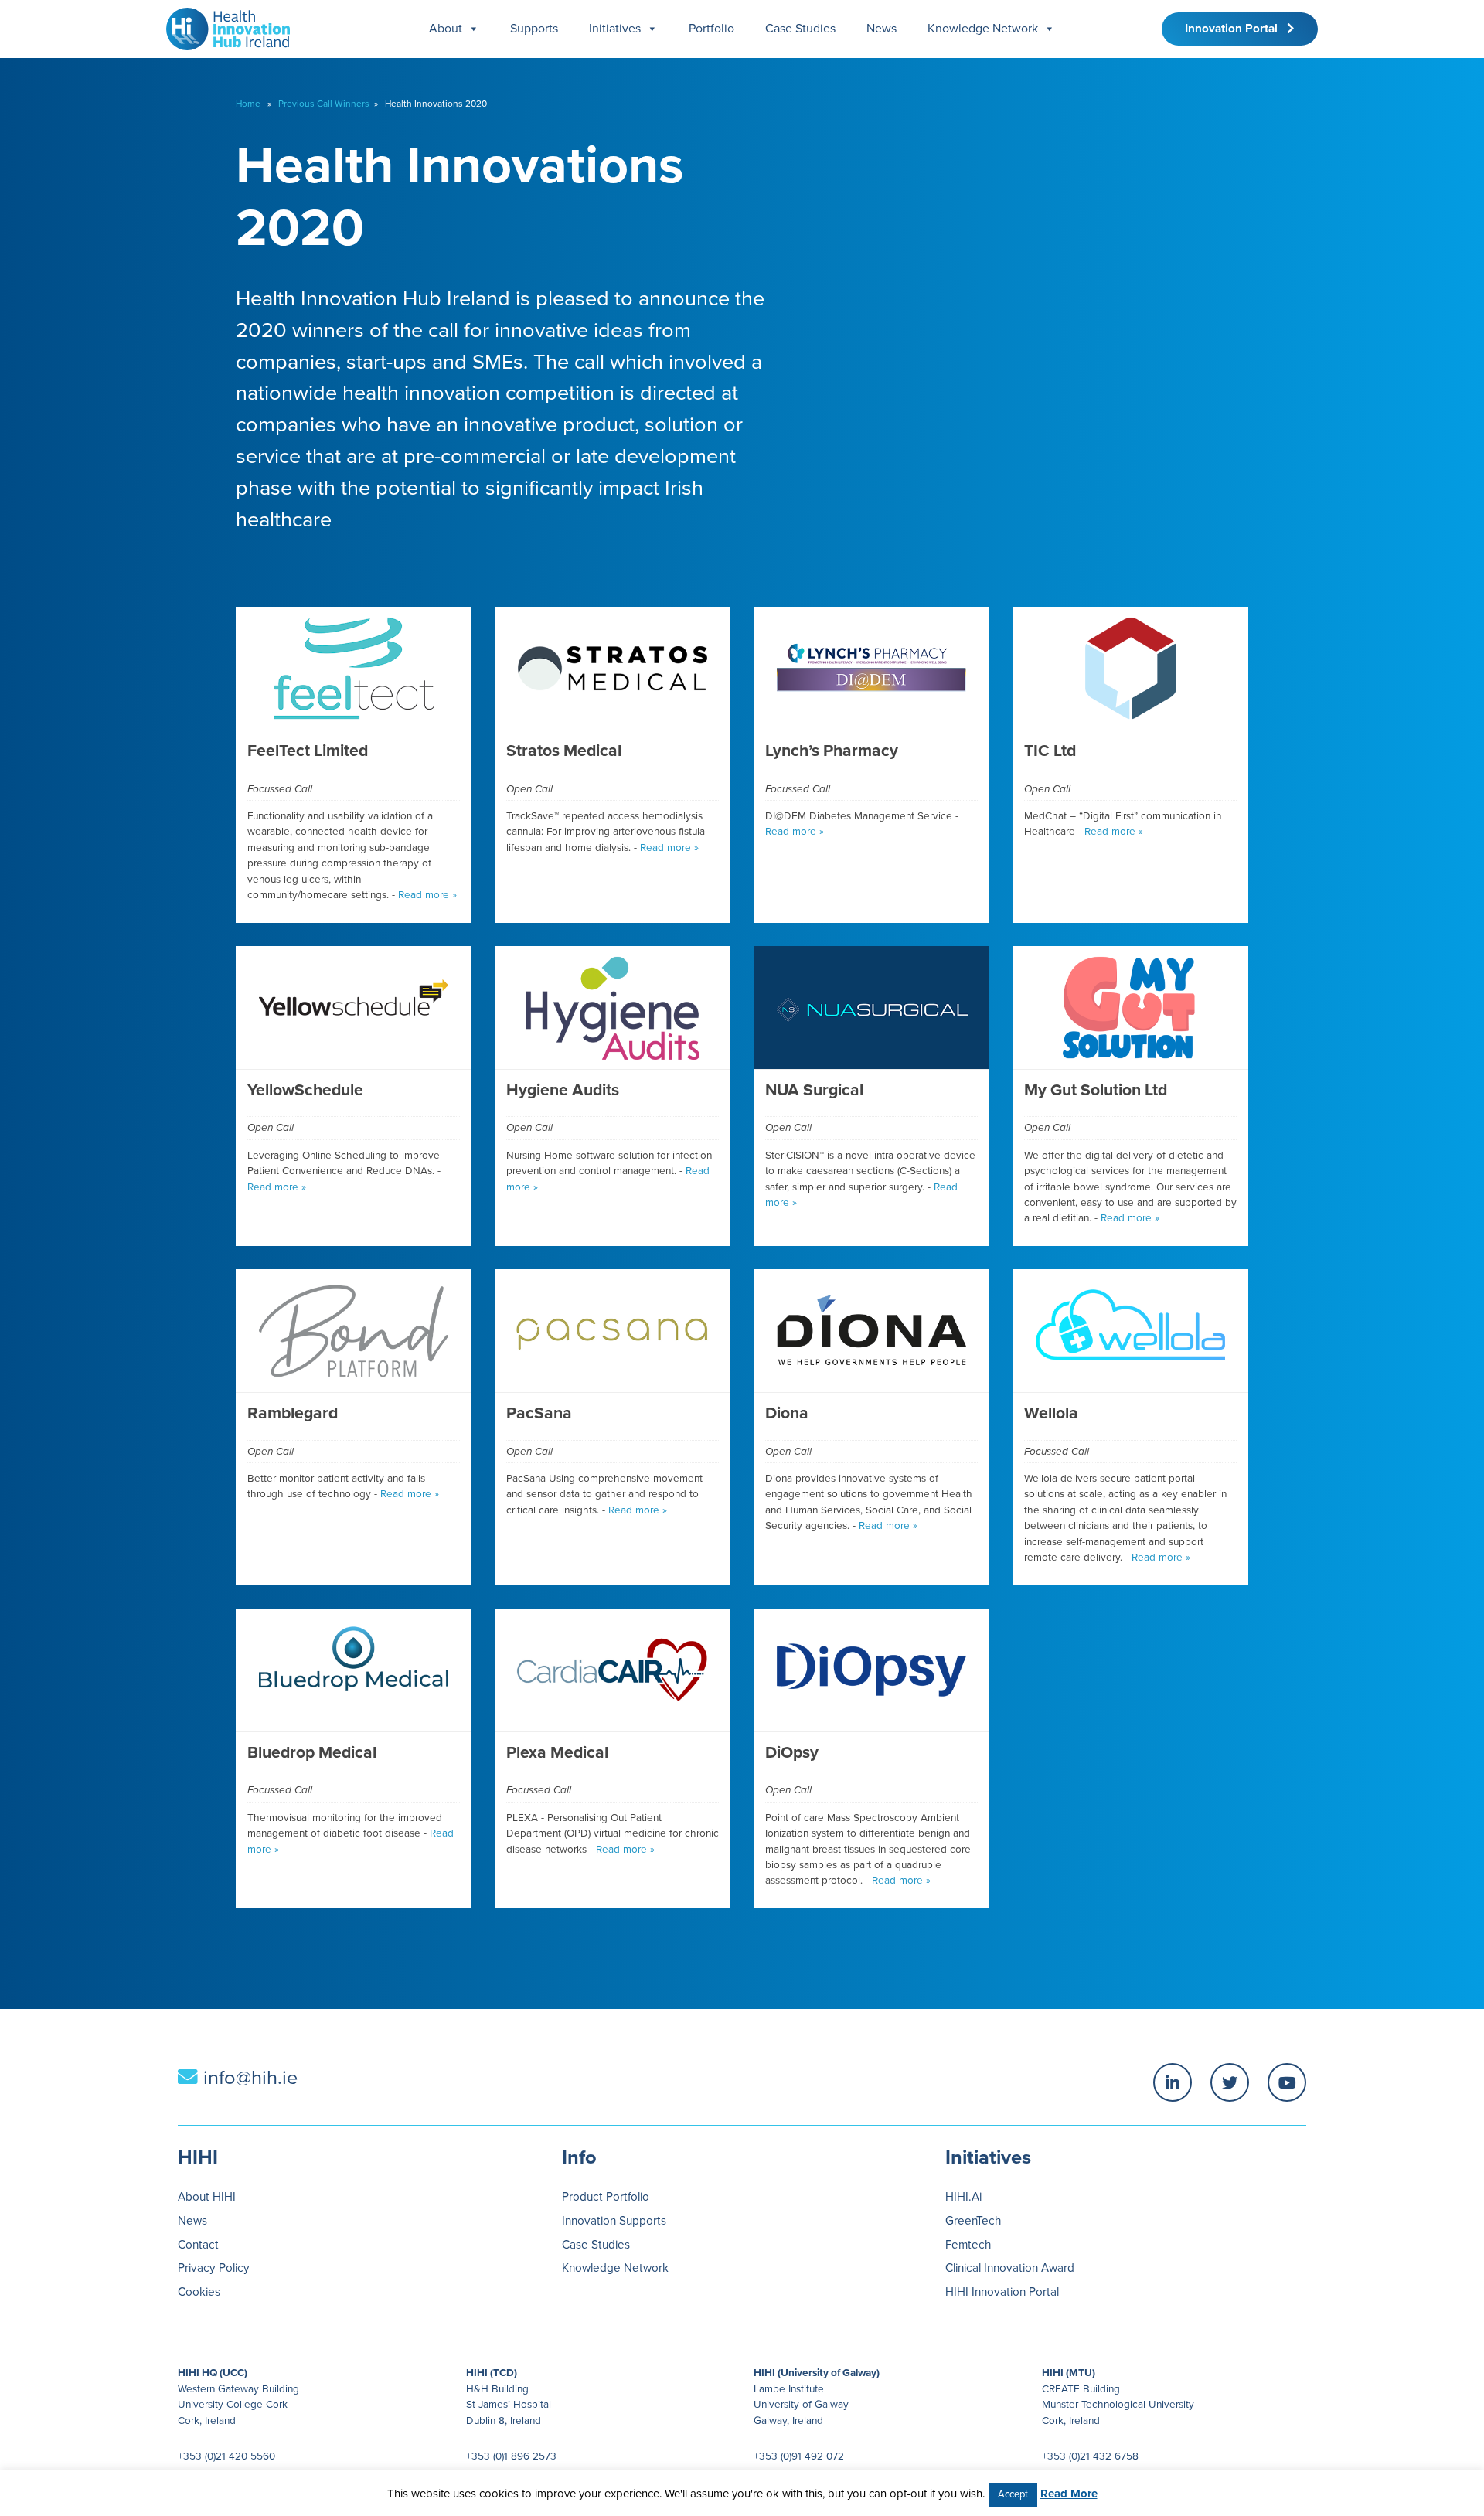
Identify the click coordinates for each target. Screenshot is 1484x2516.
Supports (534, 29)
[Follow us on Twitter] (1230, 2082)
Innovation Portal (1236, 29)
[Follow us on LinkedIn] (1173, 2082)
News (882, 29)
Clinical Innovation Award (1010, 2268)
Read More (1069, 2494)
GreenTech (973, 2221)
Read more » (427, 895)
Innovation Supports (614, 2221)
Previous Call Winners (324, 104)
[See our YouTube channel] (1287, 2082)
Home (248, 104)
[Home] (222, 25)
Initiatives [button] (615, 29)
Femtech (968, 2245)
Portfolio (711, 29)
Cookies (199, 2292)
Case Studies (800, 29)
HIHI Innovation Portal (1002, 2292)
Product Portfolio (606, 2197)
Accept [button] (1013, 2494)
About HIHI (207, 2197)
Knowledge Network (983, 29)
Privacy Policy (214, 2268)
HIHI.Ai (963, 2197)
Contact (198, 2245)
